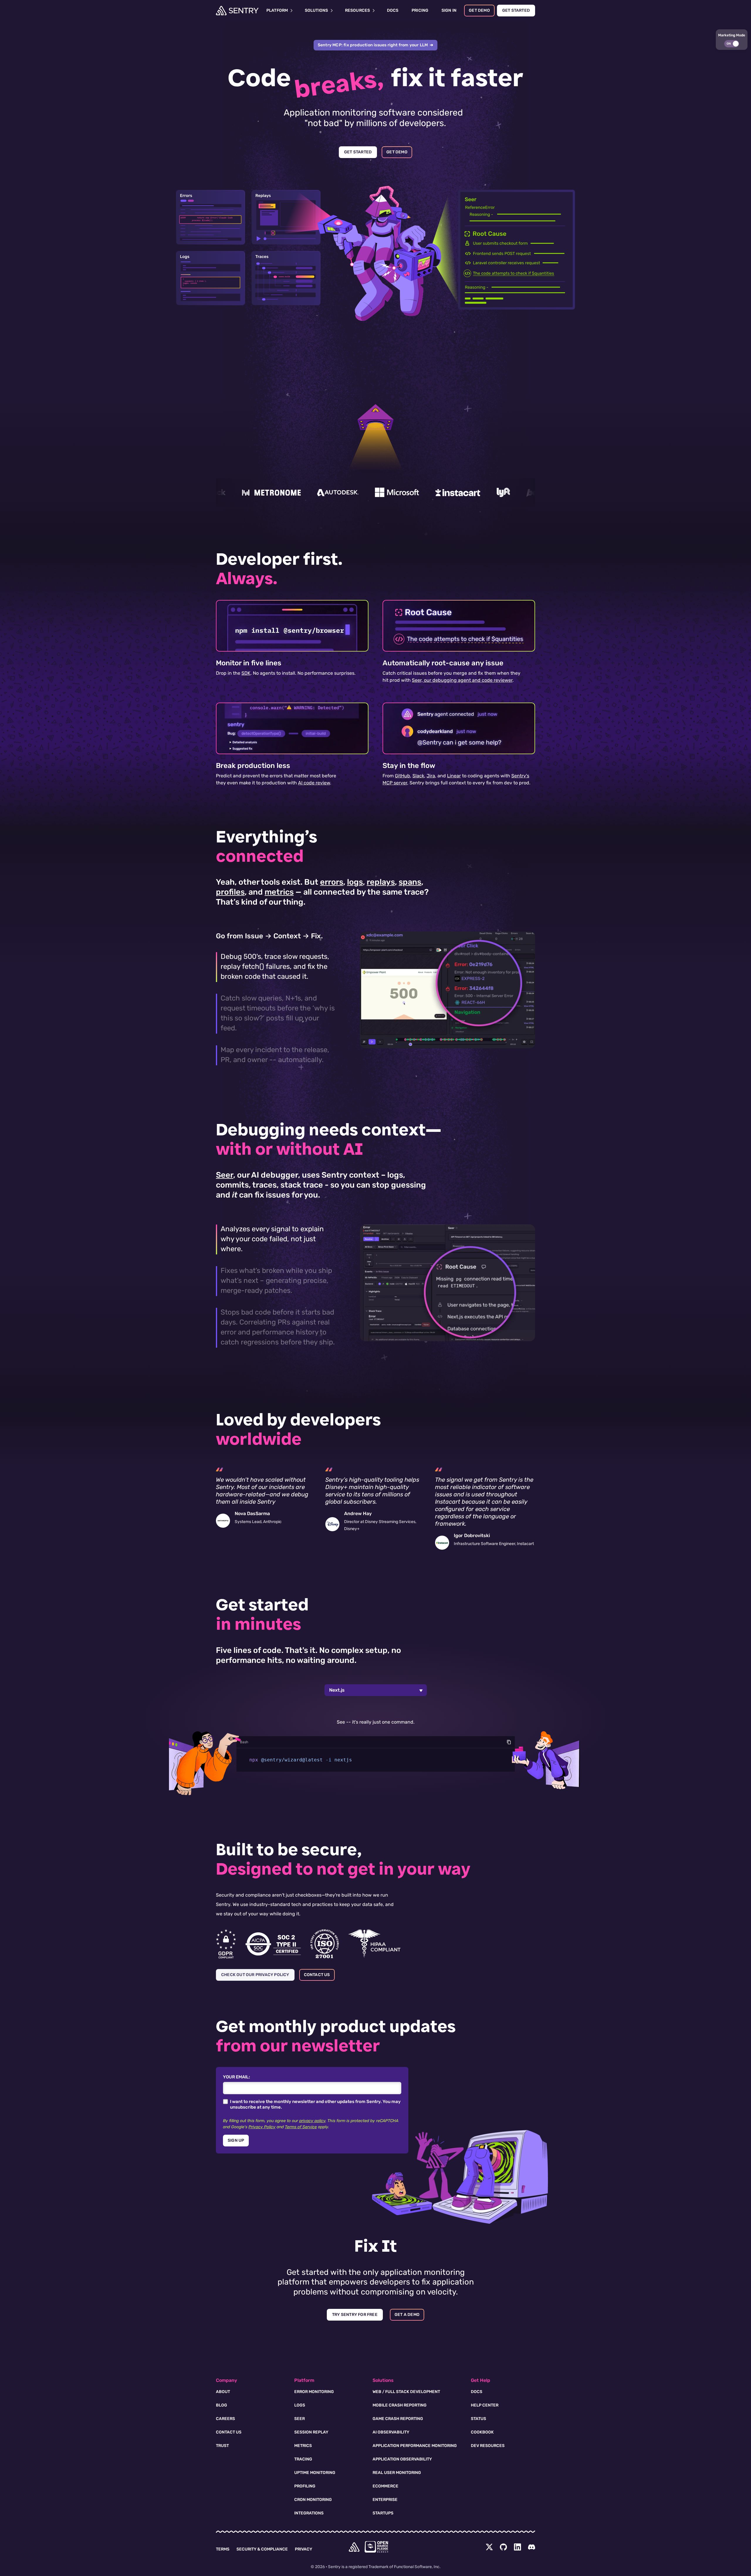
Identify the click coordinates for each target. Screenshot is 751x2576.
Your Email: (236, 2077)
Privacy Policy (262, 2127)
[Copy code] (509, 1742)
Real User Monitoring (397, 2473)
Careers (225, 2419)
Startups (383, 2513)
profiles (230, 892)
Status (478, 2419)
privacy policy (312, 2121)
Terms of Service (301, 2127)
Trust (222, 2446)
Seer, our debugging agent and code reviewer (462, 680)
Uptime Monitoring (315, 2473)
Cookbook (482, 2432)
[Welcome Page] (237, 11)
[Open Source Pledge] (376, 2547)
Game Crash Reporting (398, 2419)
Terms (223, 2549)
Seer (225, 1175)
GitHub (402, 776)
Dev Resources (488, 2446)
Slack (418, 776)
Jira (431, 776)
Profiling (305, 2486)
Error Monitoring (314, 2392)
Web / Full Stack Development (406, 2392)
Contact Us (229, 2432)
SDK (246, 673)
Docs (477, 2392)
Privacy (303, 2549)
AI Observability (391, 2432)
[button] (732, 40)
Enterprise (385, 2500)
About (223, 2392)
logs (355, 882)
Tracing (303, 2459)
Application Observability (402, 2459)
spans (410, 882)
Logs (300, 2405)
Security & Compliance (262, 2549)
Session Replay (311, 2432)
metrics (279, 892)
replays (381, 882)
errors (332, 882)
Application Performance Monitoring (415, 2446)
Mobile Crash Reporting (400, 2405)
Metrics (303, 2446)
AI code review (314, 783)
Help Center (485, 2405)
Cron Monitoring (313, 2500)
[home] (354, 2547)
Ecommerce (385, 2486)
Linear (454, 776)
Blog (221, 2405)
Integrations (309, 2513)
